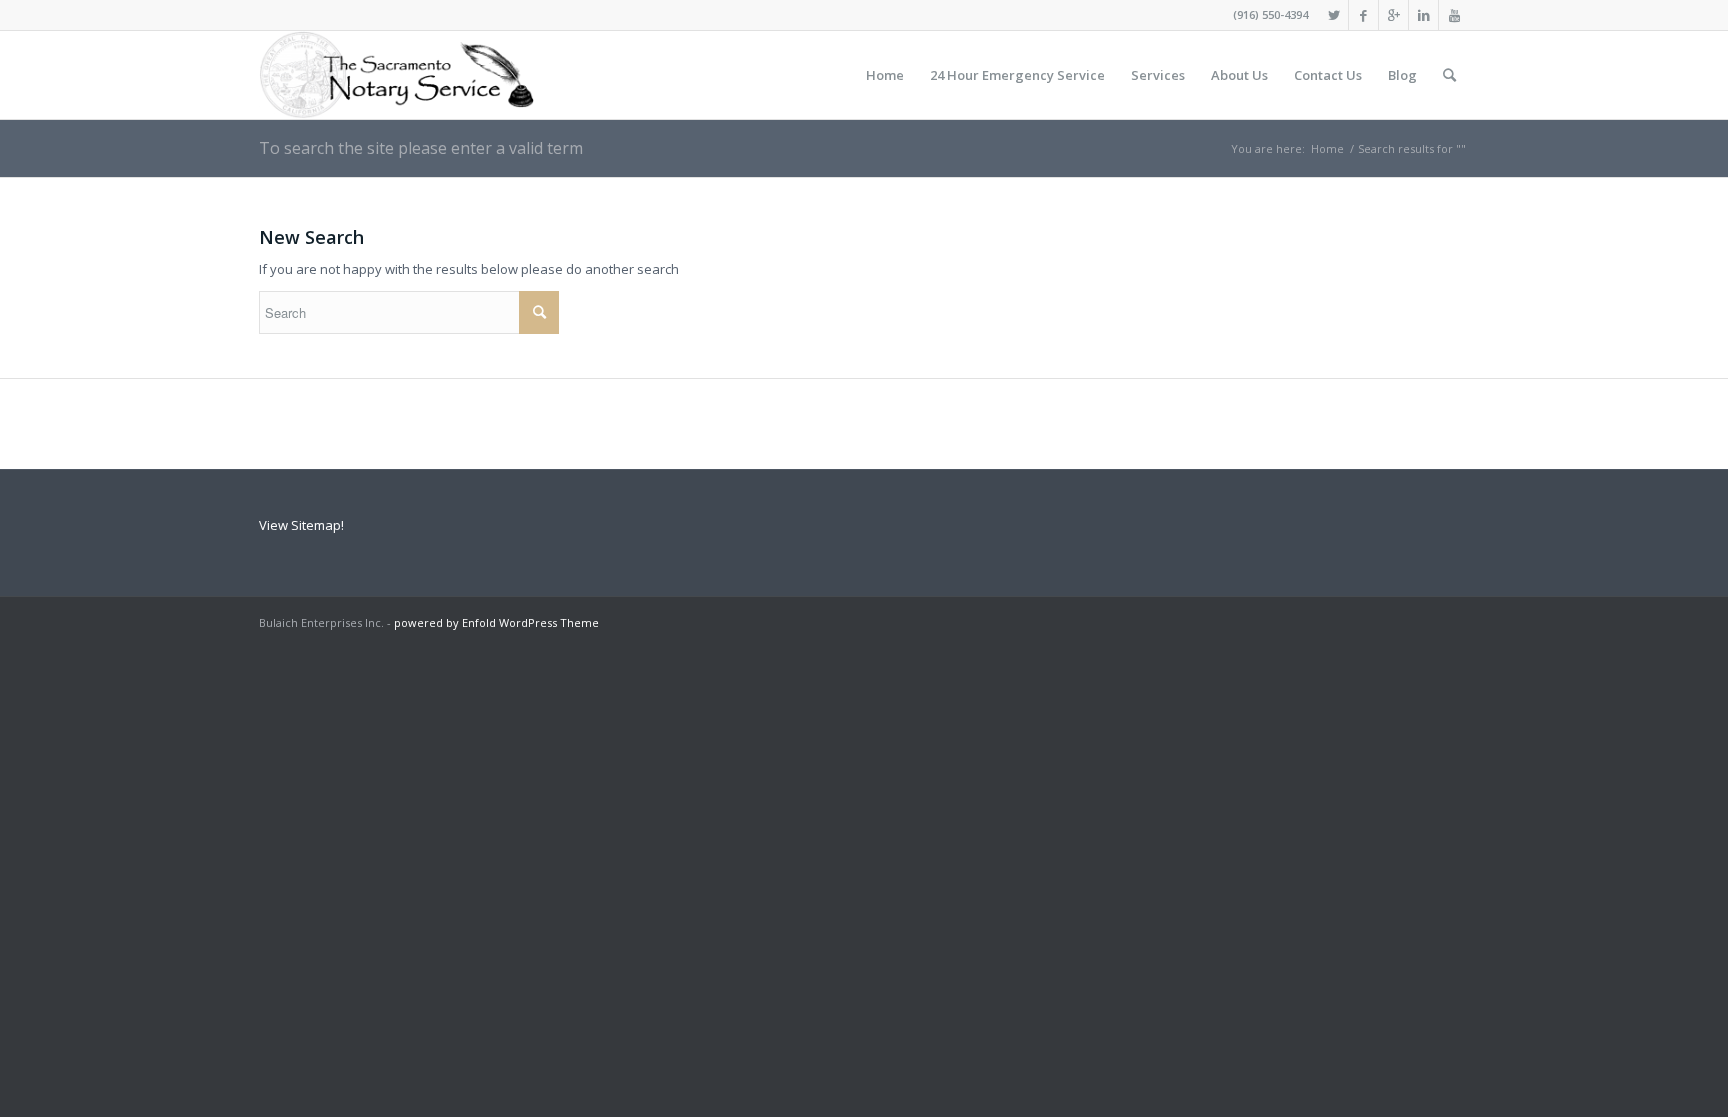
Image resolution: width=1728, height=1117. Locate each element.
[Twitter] (1333, 15)
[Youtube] (1454, 15)
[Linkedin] (1423, 15)
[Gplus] (1393, 15)
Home (1327, 148)
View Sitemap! (301, 525)
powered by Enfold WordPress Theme (496, 622)
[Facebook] (1363, 15)
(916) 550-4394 (1270, 14)
